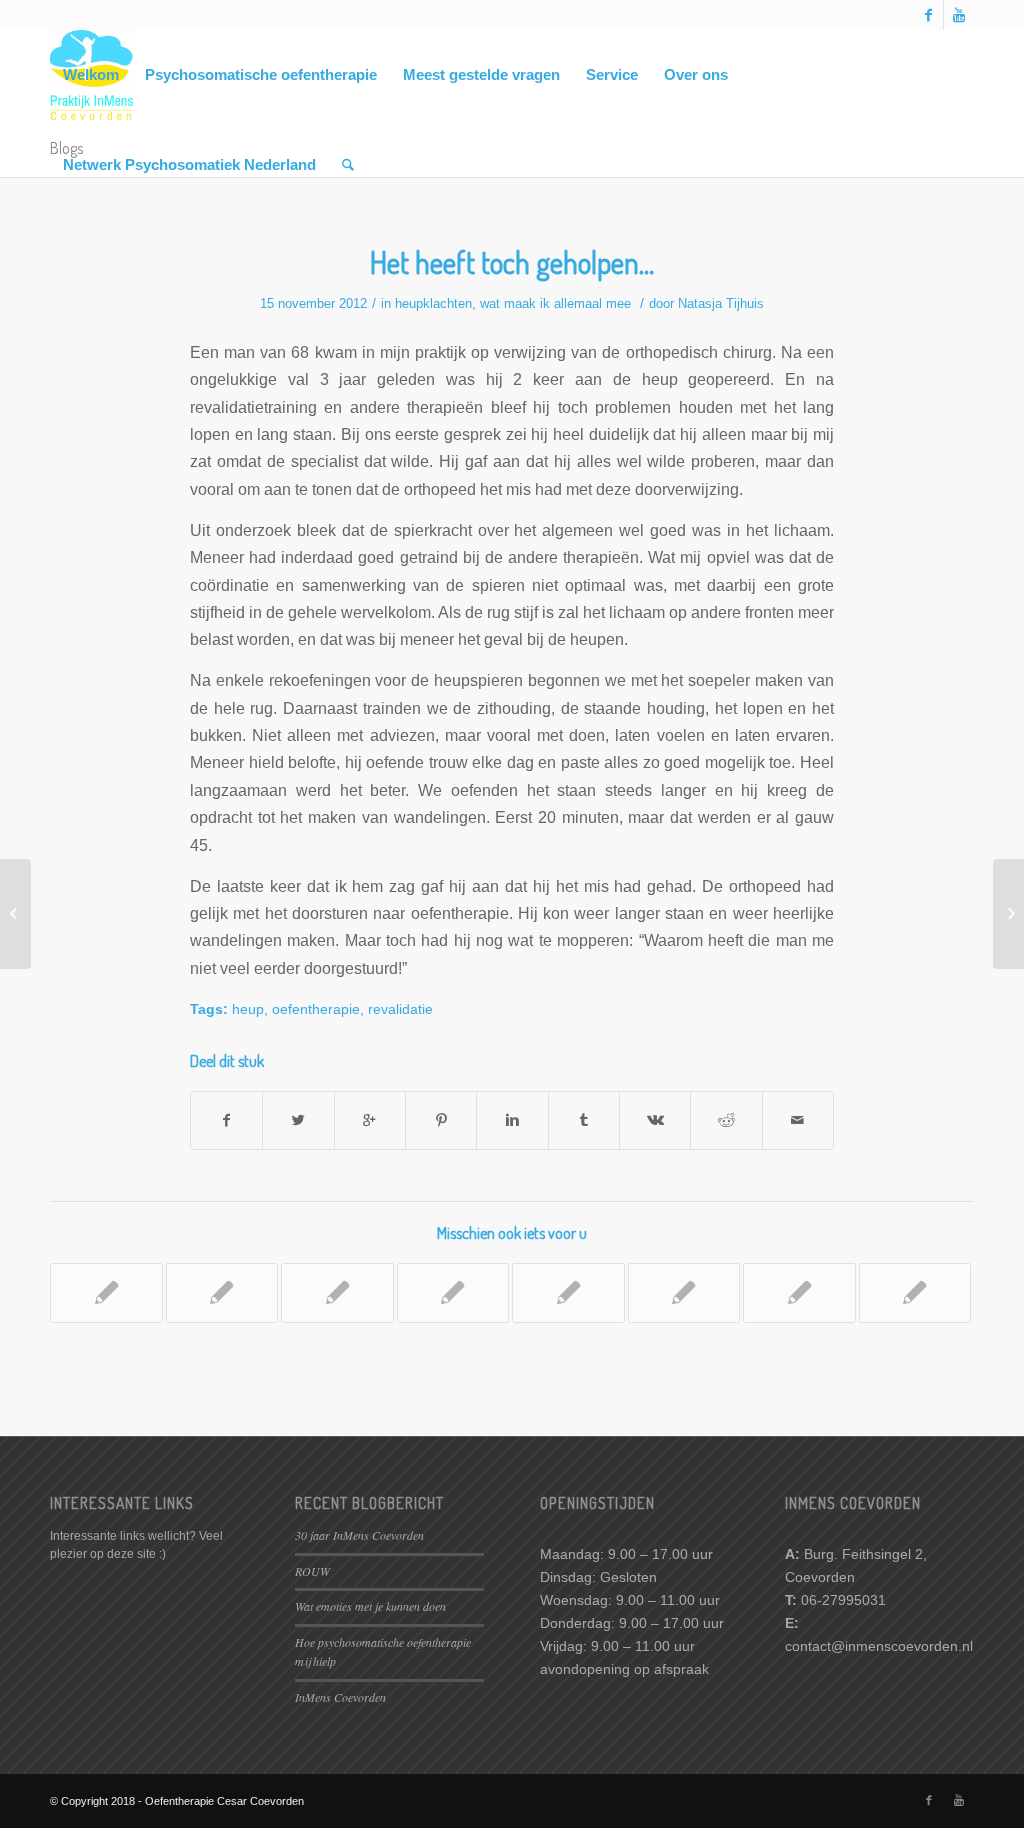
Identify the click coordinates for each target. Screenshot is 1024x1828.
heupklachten (433, 303)
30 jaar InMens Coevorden (359, 1535)
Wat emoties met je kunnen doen (370, 1606)
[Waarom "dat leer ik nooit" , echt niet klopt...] (222, 1293)
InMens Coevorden (340, 1697)
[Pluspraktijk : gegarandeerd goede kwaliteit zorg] (915, 1293)
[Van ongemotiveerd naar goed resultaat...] (684, 1293)
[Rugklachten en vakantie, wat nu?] (568, 1293)
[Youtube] (959, 15)
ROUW (312, 1571)
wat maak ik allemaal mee (555, 303)
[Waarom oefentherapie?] (453, 1293)
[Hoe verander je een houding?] (337, 1293)
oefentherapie (316, 1009)
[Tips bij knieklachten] (15, 914)
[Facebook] (928, 15)
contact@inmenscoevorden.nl (879, 1646)
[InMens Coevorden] (799, 1293)
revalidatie (400, 1009)
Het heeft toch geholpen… (512, 262)
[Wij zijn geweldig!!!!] (106, 1293)
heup (248, 1009)
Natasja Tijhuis (721, 303)
